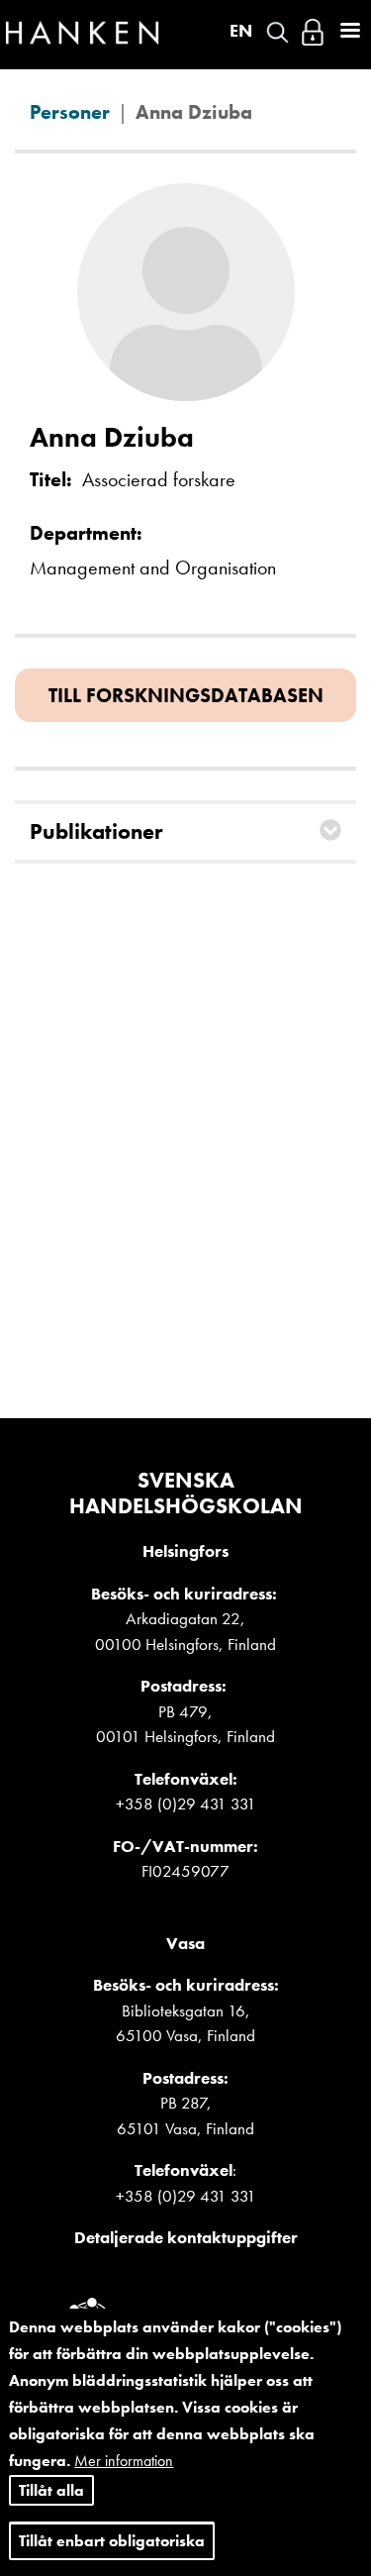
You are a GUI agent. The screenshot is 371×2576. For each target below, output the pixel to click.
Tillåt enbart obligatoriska (112, 2541)
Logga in (313, 32)
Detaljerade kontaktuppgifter (186, 2237)
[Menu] (349, 32)
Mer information (124, 2461)
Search (278, 32)
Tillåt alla (51, 2490)
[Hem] (82, 38)
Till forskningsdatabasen (186, 695)
